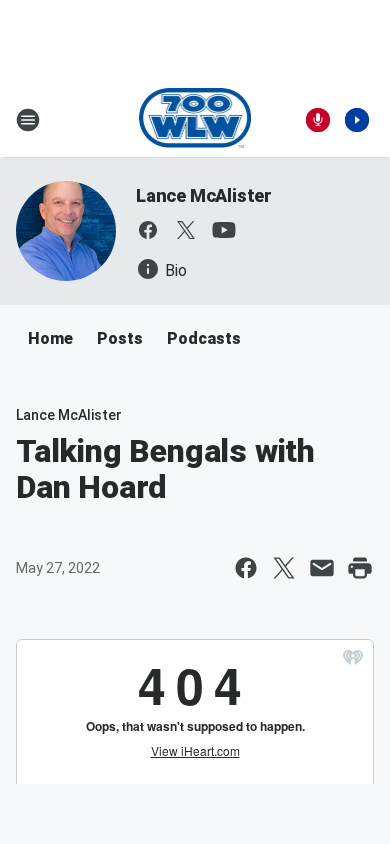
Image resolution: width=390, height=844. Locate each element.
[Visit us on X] (186, 230)
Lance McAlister (204, 195)
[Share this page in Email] (322, 568)
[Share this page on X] (284, 568)
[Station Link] (195, 120)
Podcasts (204, 338)
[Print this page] (360, 568)
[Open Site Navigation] (28, 120)
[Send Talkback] (318, 120)
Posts (120, 338)
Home (50, 338)
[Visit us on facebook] (148, 230)
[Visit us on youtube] (224, 230)
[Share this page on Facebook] (246, 568)
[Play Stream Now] (357, 120)
